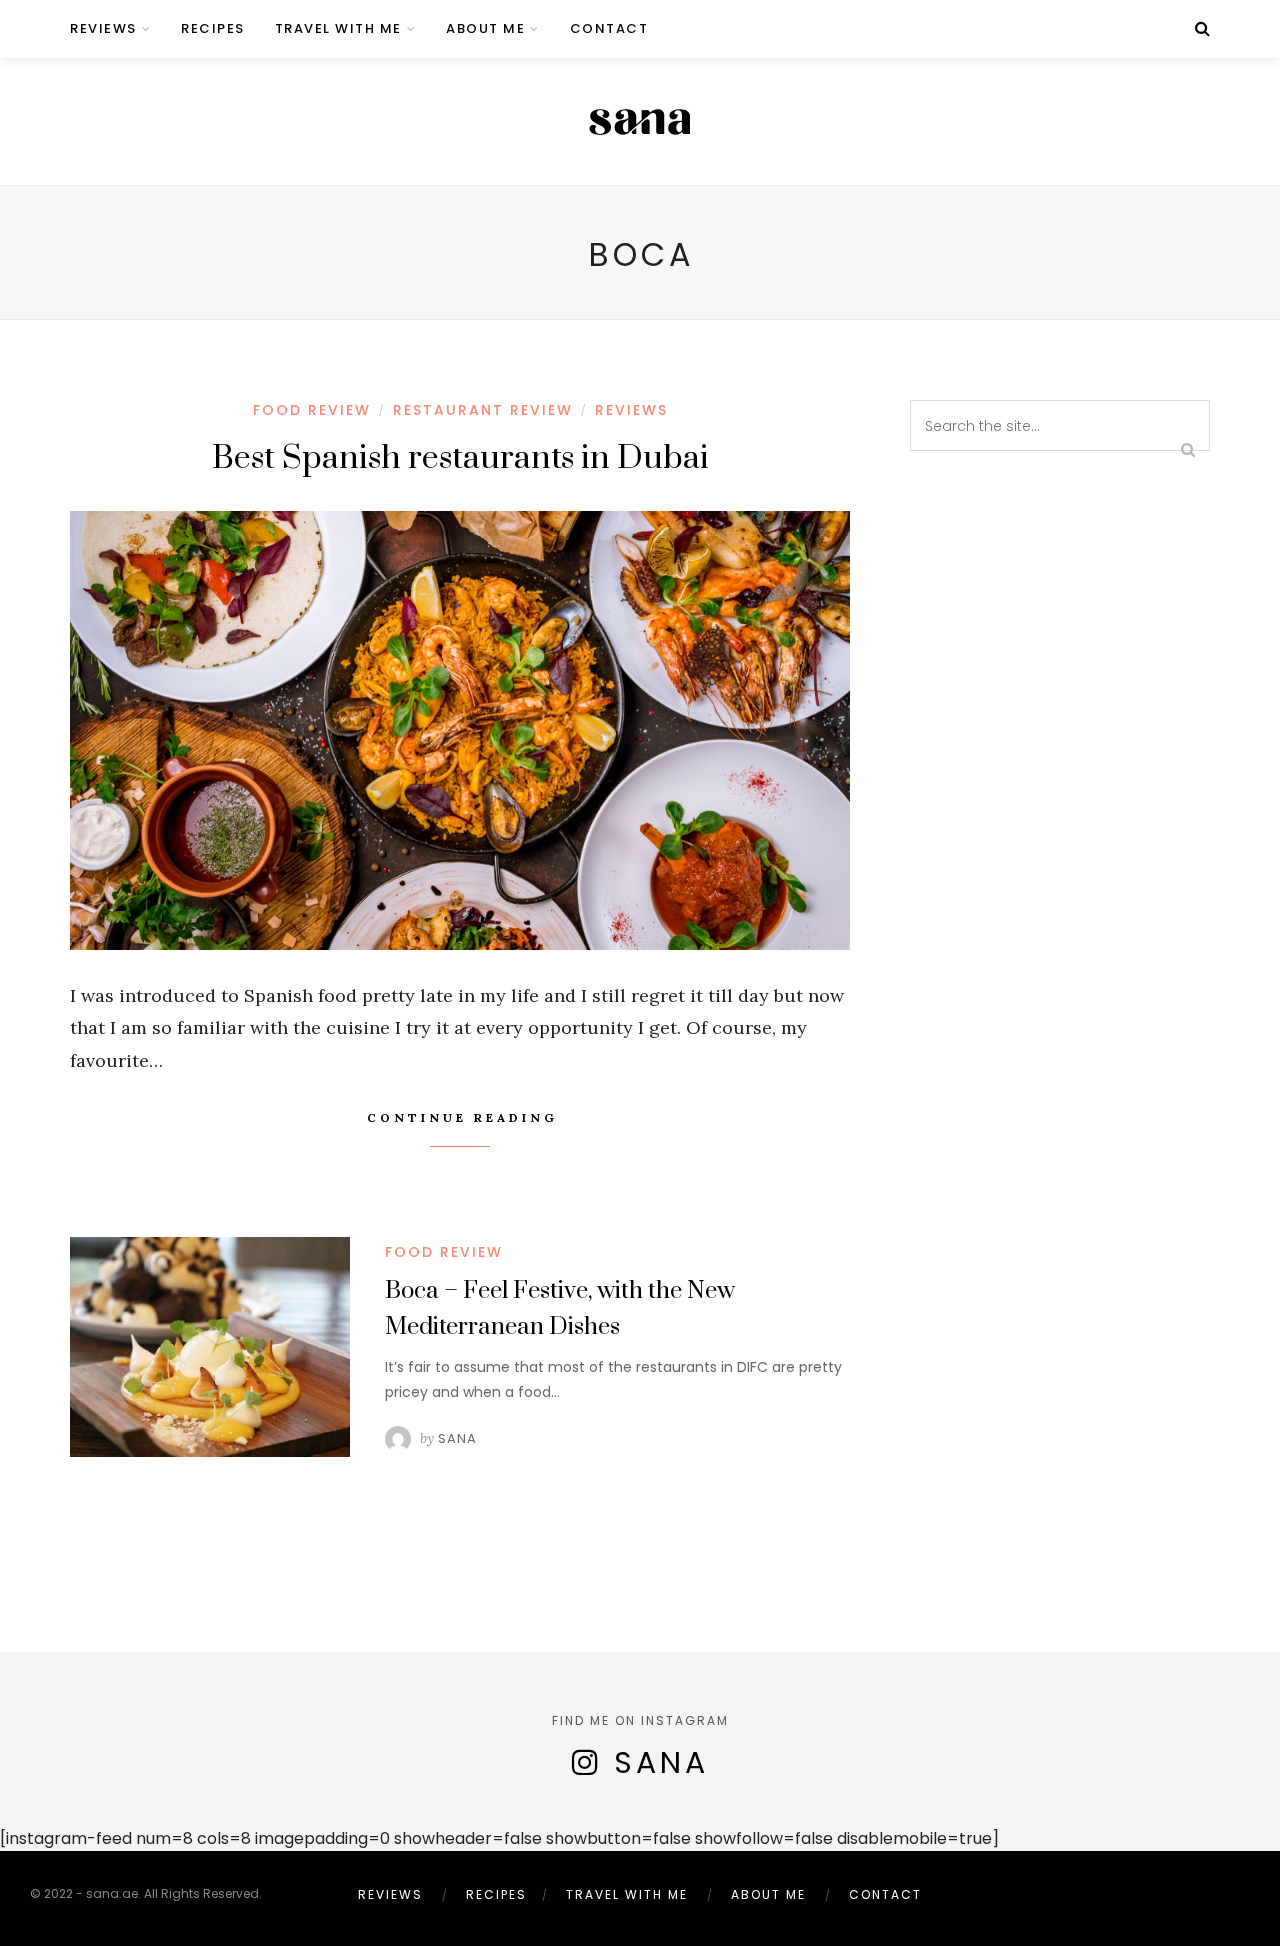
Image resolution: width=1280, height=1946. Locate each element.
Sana (457, 1438)
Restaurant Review (483, 410)
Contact (609, 28)
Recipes (213, 28)
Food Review (312, 410)
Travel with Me (338, 28)
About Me (485, 28)
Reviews (103, 28)
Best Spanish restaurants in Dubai (460, 458)
